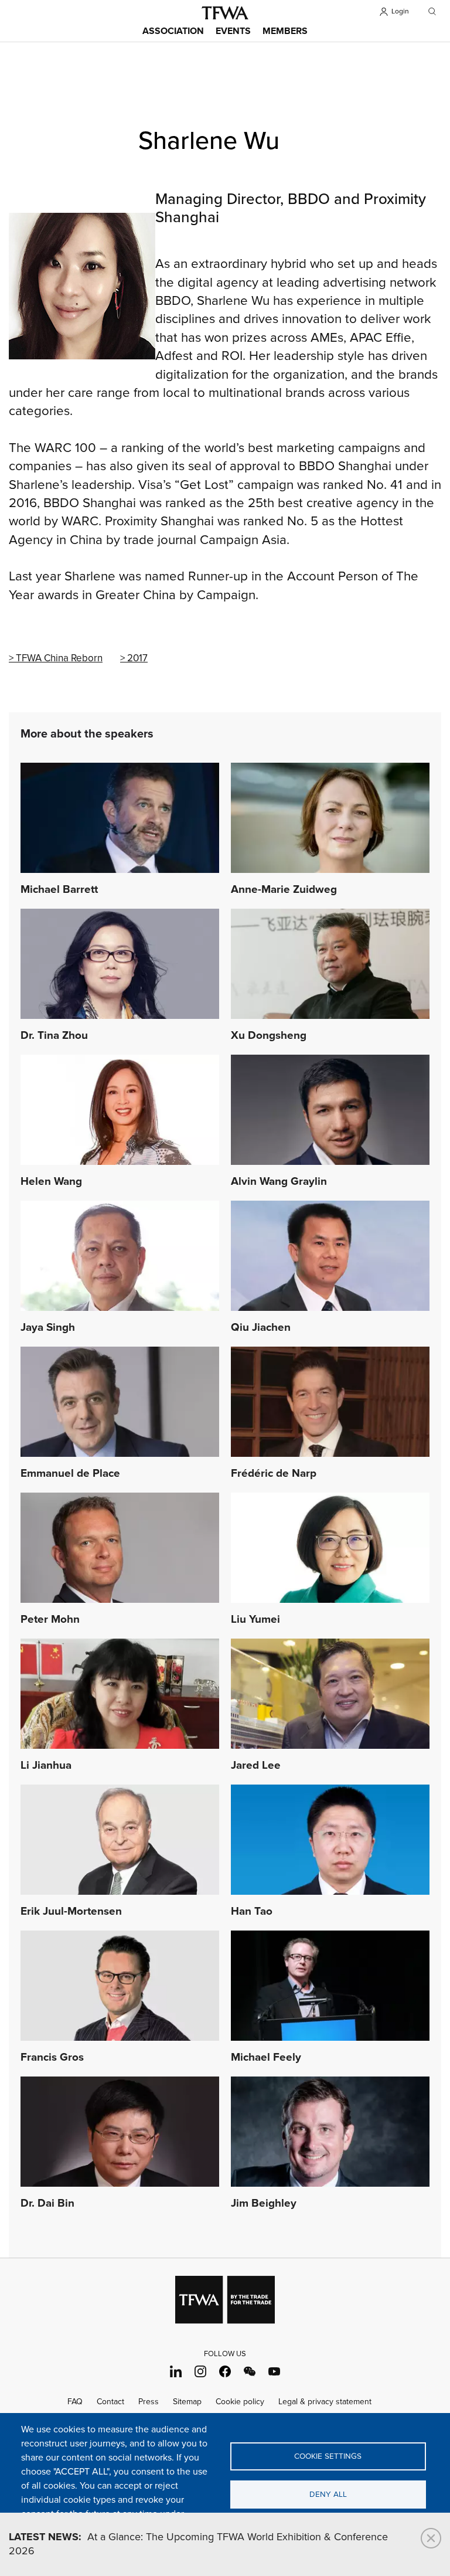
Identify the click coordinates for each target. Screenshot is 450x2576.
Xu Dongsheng (269, 1036)
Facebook (225, 2371)
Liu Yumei (255, 1620)
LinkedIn (176, 2371)
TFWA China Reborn (59, 658)
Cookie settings (328, 2456)
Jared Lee (256, 1766)
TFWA (225, 13)
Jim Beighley (264, 2204)
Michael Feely (266, 2058)
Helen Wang (51, 1182)
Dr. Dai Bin (47, 2204)
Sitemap (187, 2402)
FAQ (75, 2402)
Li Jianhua (46, 1766)
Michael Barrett (59, 890)
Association (173, 31)
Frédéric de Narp (274, 1474)
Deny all (328, 2495)
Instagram (201, 2371)
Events (233, 31)
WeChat (250, 2371)
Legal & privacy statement (325, 2402)
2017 (137, 658)
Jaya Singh (48, 1328)
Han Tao (252, 1912)
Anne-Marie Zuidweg (284, 890)
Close (431, 2538)
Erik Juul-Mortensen (71, 1912)
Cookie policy (240, 2402)
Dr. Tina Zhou (54, 1036)
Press (149, 2402)
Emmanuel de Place (70, 1474)
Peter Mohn (50, 1620)
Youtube (275, 2371)
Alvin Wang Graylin (279, 1182)
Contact (110, 2402)
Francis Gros (52, 2058)
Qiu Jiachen (261, 1328)
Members (285, 31)
